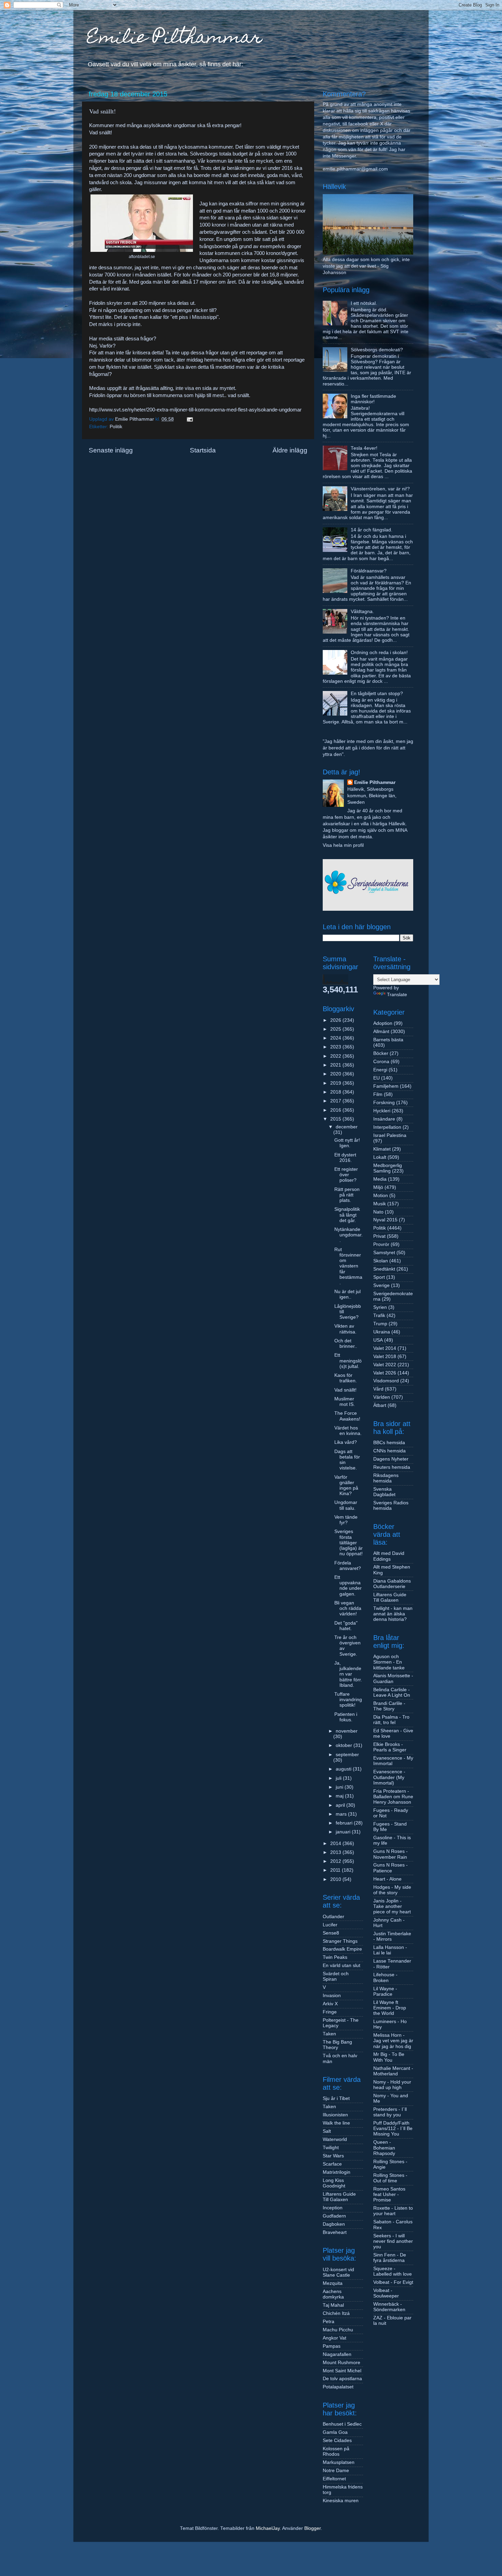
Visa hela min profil (343, 845)
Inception (333, 2208)
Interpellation (387, 1127)
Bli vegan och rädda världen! (348, 1608)
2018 (336, 1092)
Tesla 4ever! (364, 448)
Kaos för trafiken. (346, 1378)
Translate (397, 995)
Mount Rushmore (341, 2363)
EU (376, 1078)
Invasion (332, 1996)
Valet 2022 (385, 1365)
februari (345, 1823)
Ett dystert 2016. (345, 1158)
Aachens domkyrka (333, 2294)
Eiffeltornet (334, 2479)
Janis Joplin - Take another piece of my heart (392, 1906)
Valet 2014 (385, 1348)
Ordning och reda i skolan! (379, 653)
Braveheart (335, 2232)
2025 (336, 1029)
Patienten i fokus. (346, 1717)
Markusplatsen (339, 2462)
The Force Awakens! (347, 1416)
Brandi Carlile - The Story (389, 1706)
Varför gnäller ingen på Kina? (346, 1486)
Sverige (381, 1285)
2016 (336, 1110)
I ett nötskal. (364, 303)
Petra (329, 2322)
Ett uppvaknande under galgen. (348, 1586)
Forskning (384, 1103)
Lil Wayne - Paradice (385, 1991)
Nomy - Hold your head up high (392, 2085)
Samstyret (384, 1253)
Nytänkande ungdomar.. (348, 1235)
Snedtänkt (384, 1269)
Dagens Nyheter (391, 1459)
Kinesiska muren (341, 2501)
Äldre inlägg (290, 450)
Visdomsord (386, 1381)
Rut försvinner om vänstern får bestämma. (348, 1266)
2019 (336, 1083)
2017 (336, 1101)
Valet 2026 (385, 1373)
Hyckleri (382, 1111)
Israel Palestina (390, 1135)
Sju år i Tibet (336, 2098)
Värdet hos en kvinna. (348, 1431)
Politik (116, 427)
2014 (336, 1843)
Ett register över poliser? (346, 1175)
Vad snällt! (345, 1390)
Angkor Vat (334, 2338)
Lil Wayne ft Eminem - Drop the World (390, 2008)
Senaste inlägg (111, 450)
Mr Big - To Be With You (389, 2057)
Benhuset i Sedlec (342, 2424)
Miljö (378, 1187)
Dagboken (334, 2224)
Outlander (333, 1917)
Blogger (312, 2528)
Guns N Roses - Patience (391, 1868)
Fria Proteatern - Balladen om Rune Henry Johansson (393, 1797)
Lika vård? (346, 1442)
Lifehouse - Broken (385, 1977)
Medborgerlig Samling (388, 1168)
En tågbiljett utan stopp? (377, 694)
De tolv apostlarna (342, 2379)
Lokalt (380, 1157)
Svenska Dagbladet (384, 1492)
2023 (336, 1047)
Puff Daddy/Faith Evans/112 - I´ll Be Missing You (393, 2128)
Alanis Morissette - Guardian (393, 1678)
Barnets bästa (388, 1040)
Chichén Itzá (336, 2313)
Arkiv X (330, 2004)
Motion (381, 1196)
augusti (344, 1769)
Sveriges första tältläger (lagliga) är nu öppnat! (348, 1543)
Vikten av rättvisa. (345, 1329)
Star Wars (333, 2156)
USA (378, 1340)
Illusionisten (335, 2115)
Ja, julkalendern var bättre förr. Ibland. (348, 1674)
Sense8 (331, 1933)
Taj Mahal (333, 2305)
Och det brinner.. (346, 1344)
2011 (336, 1870)
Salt (327, 2131)
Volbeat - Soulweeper (386, 2293)
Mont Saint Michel (342, 2371)
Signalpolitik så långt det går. (347, 1215)
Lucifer (330, 1925)
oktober (345, 1745)
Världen (382, 1397)
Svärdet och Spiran (336, 1976)
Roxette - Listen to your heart (393, 2211)
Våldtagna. (362, 612)
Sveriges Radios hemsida (391, 1506)
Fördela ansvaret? (348, 1566)
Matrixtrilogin (337, 2172)
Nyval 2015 (385, 1220)
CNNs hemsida (389, 1451)
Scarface (332, 2164)
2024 (336, 1038)
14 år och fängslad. (372, 530)
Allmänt (381, 1032)
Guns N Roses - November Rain (391, 1854)
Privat (379, 1236)
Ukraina (382, 1332)
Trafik (379, 1316)
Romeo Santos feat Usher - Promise (389, 2194)
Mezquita (333, 2283)
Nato (378, 1212)
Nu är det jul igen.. (347, 1294)
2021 (336, 1065)
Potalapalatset (338, 2387)
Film (378, 1094)
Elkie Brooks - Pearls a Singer (390, 1747)
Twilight (331, 2148)
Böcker (381, 1053)
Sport (379, 1277)
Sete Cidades (337, 2441)
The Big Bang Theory (337, 2045)
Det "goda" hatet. (346, 1626)
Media (380, 1179)
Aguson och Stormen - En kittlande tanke (389, 1662)
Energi (380, 1070)
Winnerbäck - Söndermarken (389, 2307)
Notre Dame (336, 2471)
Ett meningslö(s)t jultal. (348, 1361)
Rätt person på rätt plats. (347, 1195)
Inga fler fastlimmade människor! (373, 399)
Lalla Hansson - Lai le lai (390, 1950)
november (347, 1731)
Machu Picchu (338, 2330)
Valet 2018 (385, 1357)
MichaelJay (268, 2528)
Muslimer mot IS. (345, 1402)
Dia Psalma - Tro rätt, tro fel (391, 1720)
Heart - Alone (387, 1879)
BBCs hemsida (389, 1443)
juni (340, 1787)
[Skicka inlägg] (189, 419)
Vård (378, 1389)
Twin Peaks (335, 1957)
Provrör (381, 1244)
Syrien (380, 1307)
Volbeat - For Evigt (393, 2282)
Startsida (203, 450)
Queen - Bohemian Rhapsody (384, 2148)
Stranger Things (340, 1941)
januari (344, 1832)
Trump (380, 1324)
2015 (336, 1119)
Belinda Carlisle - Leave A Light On (392, 1692)
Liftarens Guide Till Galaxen (339, 2197)
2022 (336, 1056)
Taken (329, 2034)
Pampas (332, 2346)
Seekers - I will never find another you (393, 2241)
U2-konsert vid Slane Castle (338, 2272)
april (341, 1805)
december (347, 1127)
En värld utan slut (341, 1965)
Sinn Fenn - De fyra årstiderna (390, 2258)
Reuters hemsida (392, 1467)
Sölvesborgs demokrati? (377, 350)
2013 (336, 1852)
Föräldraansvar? (369, 571)
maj (340, 1796)
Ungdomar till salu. (346, 1505)
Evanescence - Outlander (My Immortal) (389, 1777)
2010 (336, 1879)
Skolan (381, 1261)
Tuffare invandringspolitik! (348, 1700)
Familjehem (386, 1086)
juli (339, 1778)
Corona (381, 1062)
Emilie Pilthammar (175, 39)
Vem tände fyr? (346, 1520)
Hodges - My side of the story (392, 1890)
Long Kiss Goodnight (334, 2183)
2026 (336, 1020)
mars (342, 1814)
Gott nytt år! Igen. (347, 1143)
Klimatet (382, 1149)
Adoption (383, 1023)
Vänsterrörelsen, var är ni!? (380, 489)
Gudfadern (334, 2216)
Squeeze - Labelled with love (393, 2271)
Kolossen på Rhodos (336, 2451)
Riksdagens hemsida (386, 1478)
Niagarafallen (337, 2354)
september (347, 1755)
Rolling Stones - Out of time (390, 2178)
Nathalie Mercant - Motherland (393, 2071)
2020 (336, 1074)
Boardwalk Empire (342, 1949)
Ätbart (380, 1405)
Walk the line (336, 2123)
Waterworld (335, 2139)
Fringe (330, 2012)
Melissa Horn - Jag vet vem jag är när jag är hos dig (393, 2041)
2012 (336, 1861)
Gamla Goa (335, 2432)
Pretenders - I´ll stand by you (390, 2112)
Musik (380, 1204)
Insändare (384, 1119)
